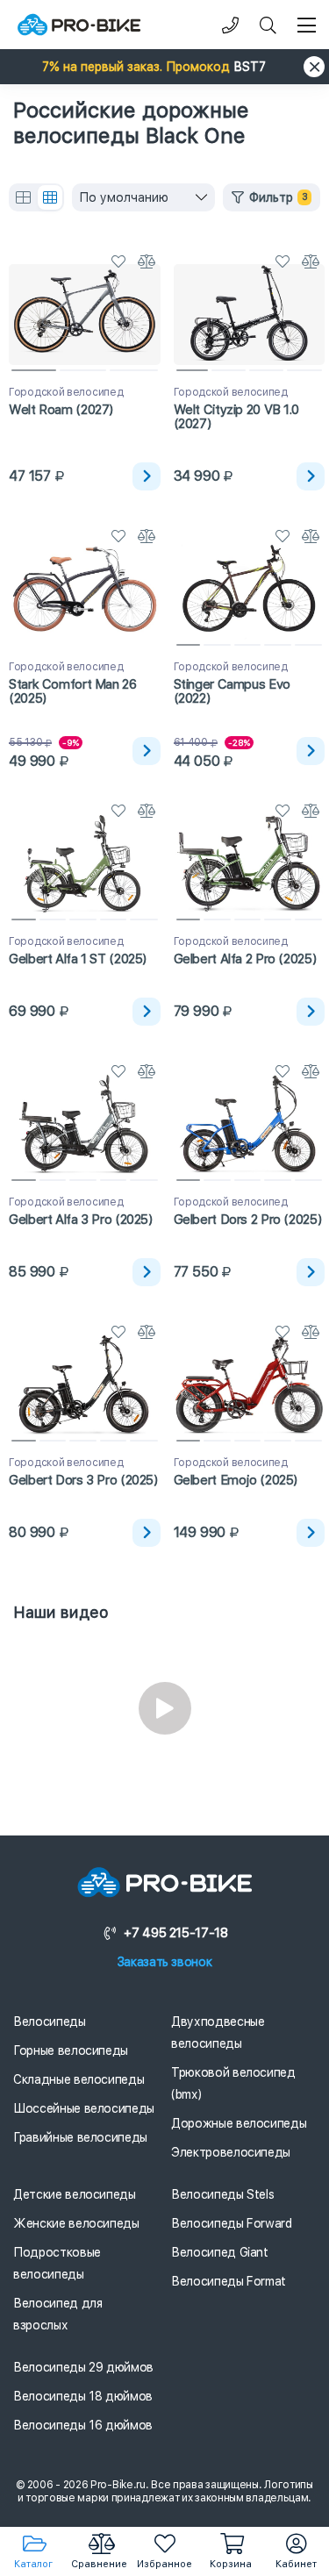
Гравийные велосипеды (80, 2137)
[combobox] (143, 197)
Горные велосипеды (71, 2050)
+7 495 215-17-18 (175, 1933)
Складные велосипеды (79, 2079)
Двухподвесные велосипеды (218, 2032)
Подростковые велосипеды (57, 2263)
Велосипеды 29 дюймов (83, 2367)
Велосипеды (50, 2021)
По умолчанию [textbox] (124, 197)
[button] (164, 67)
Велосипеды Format (229, 2281)
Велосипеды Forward (232, 2223)
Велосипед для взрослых (57, 2314)
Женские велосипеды (76, 2223)
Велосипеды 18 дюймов (83, 2396)
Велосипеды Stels (222, 2194)
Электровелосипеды (231, 2152)
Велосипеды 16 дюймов (83, 2425)
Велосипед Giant (220, 2252)
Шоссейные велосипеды (84, 2108)
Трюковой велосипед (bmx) (233, 2083)
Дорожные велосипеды (239, 2123)
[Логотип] (79, 25)
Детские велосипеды (75, 2194)
